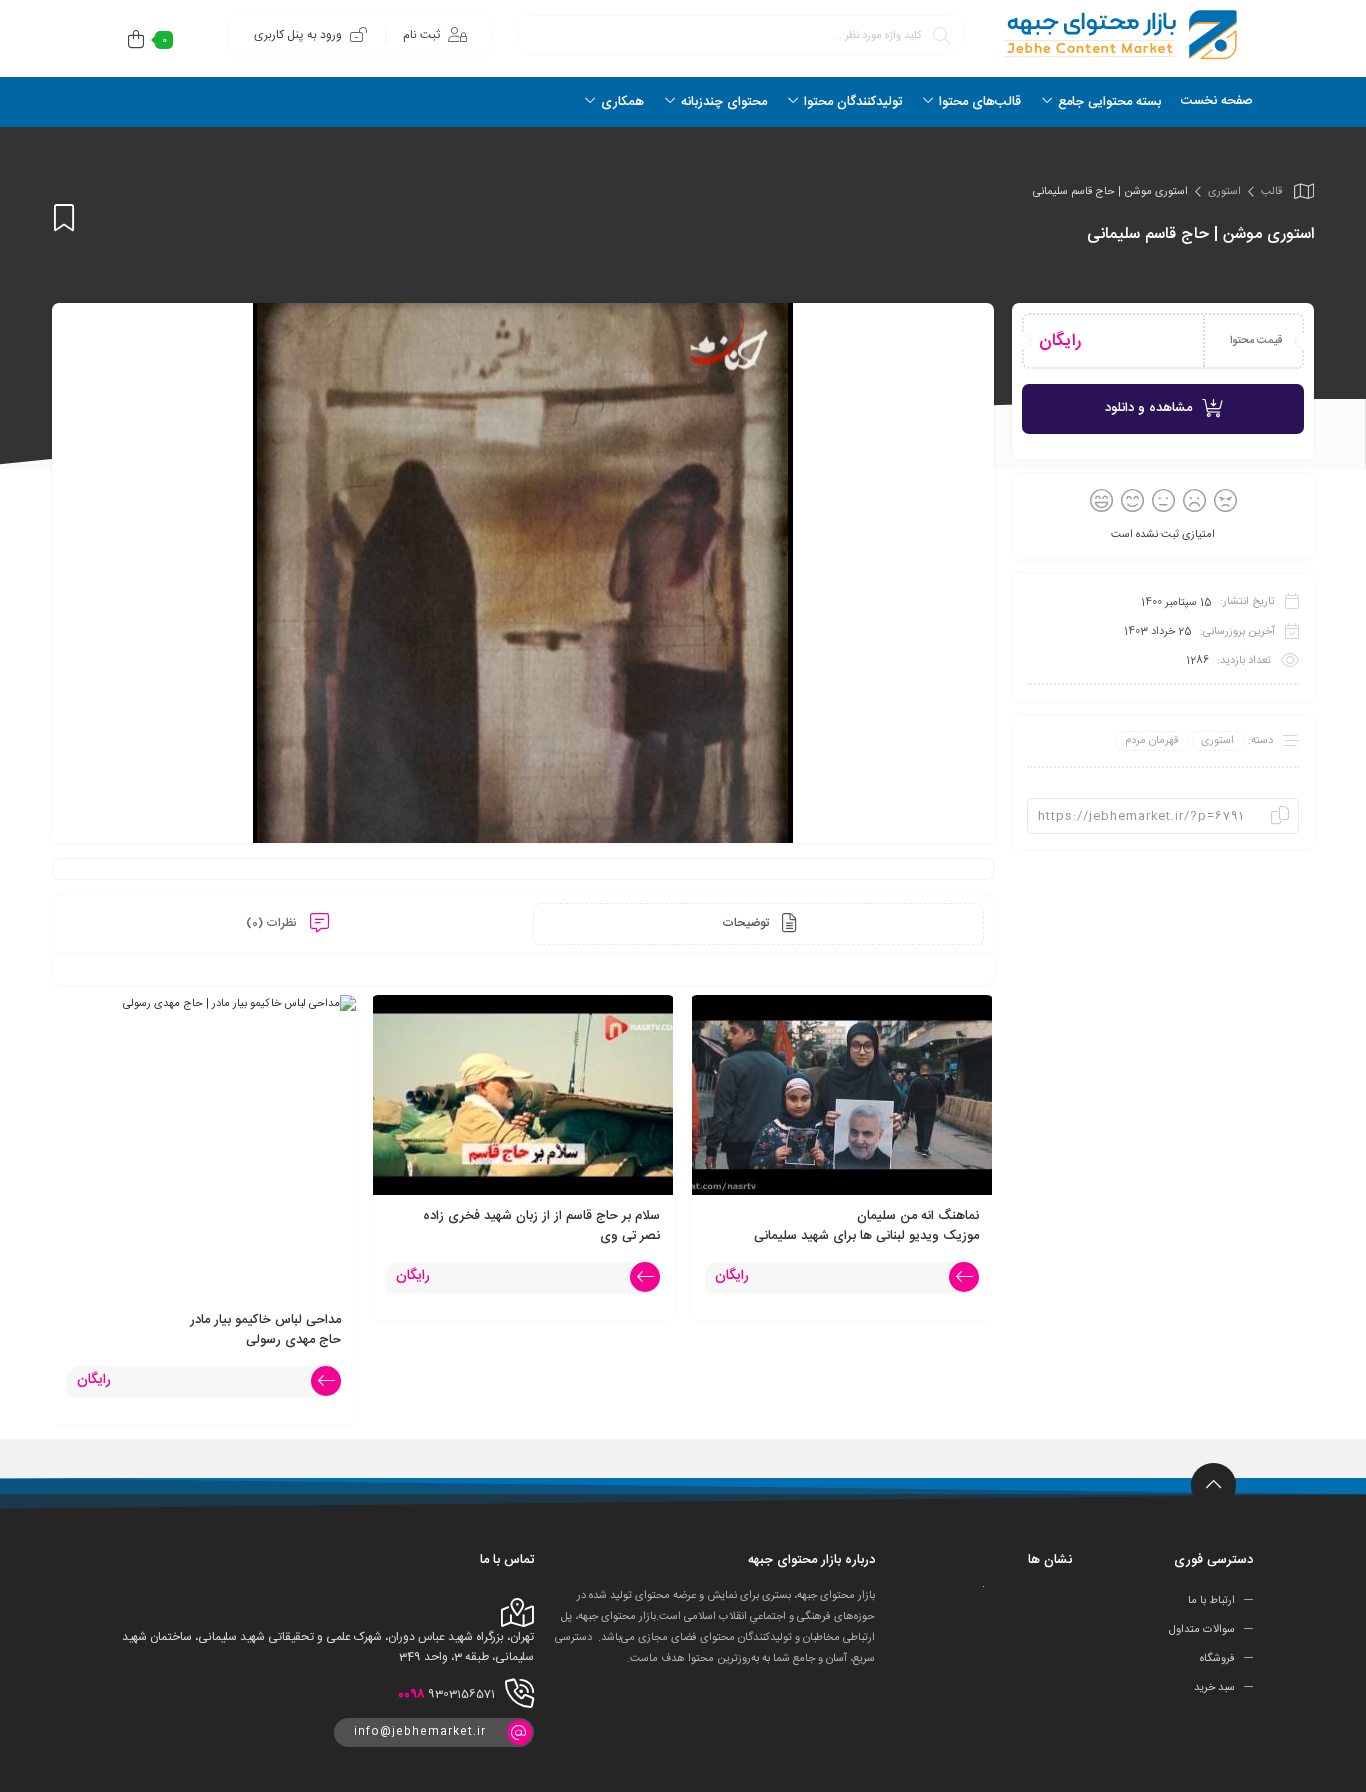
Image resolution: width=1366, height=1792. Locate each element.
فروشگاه (1217, 1659)
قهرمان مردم (1151, 741)
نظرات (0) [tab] (273, 923)
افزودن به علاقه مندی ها (64, 217)
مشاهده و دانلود (1148, 408)
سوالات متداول (1202, 1630)
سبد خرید (1214, 1688)
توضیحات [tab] (747, 923)
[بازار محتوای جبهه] (1118, 34)
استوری (1224, 192)
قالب (1271, 192)
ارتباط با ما (1211, 1601)
